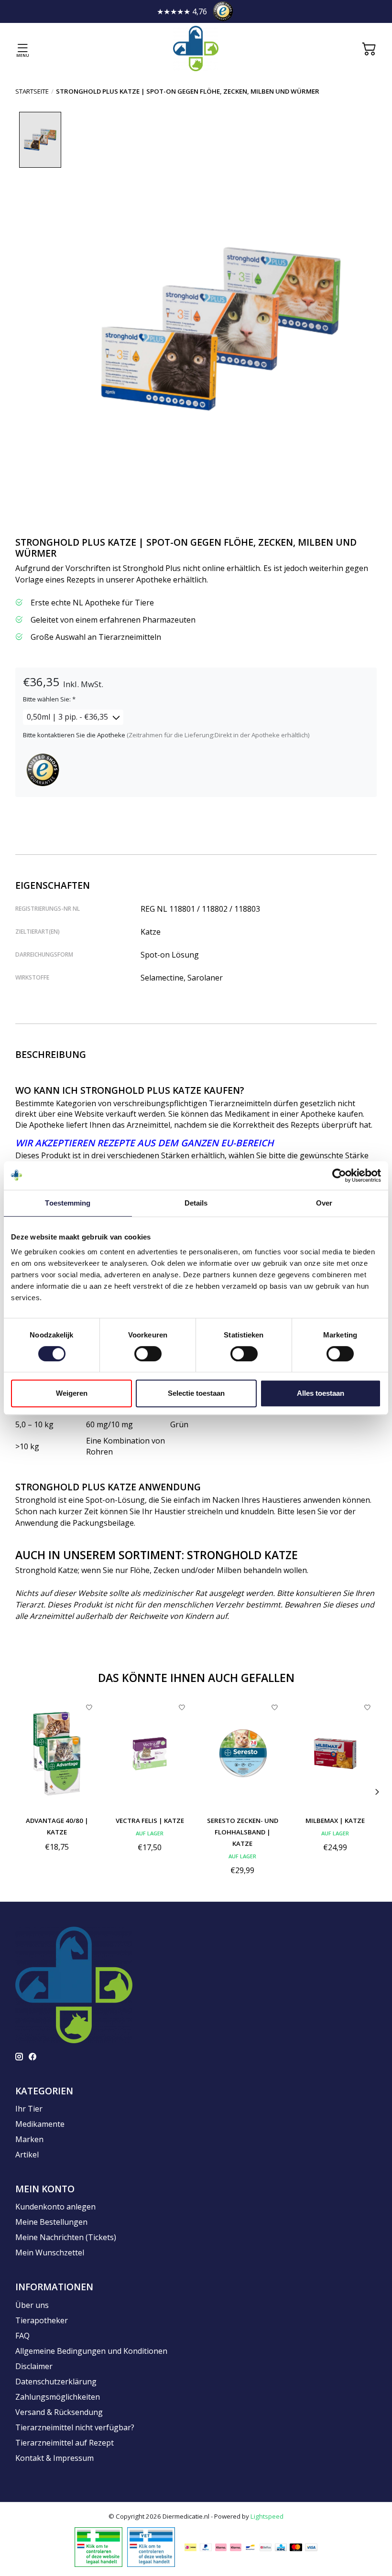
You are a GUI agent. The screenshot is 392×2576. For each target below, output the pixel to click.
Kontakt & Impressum (54, 2458)
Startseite (32, 91)
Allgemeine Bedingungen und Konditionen (91, 2351)
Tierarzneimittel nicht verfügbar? (75, 2427)
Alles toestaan (321, 1393)
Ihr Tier (29, 2109)
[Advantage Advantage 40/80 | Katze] (57, 1753)
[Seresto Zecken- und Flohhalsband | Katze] (242, 1753)
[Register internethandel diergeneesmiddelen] (151, 2546)
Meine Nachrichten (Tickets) (66, 2237)
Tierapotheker (42, 2320)
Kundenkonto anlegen (55, 2207)
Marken (29, 2139)
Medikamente (40, 2124)
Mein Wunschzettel (50, 2253)
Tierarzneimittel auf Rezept (65, 2443)
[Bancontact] (250, 2547)
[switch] (148, 1354)
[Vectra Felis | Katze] (150, 1753)
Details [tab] (196, 1203)
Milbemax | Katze (335, 1821)
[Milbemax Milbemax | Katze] (335, 1753)
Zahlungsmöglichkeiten (58, 2397)
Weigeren (72, 1393)
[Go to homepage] (196, 49)
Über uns (32, 2305)
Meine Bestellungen (51, 2222)
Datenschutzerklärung (56, 2382)
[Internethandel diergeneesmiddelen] (98, 2546)
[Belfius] (266, 2547)
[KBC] (281, 2547)
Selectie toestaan (196, 1393)
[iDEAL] (191, 2547)
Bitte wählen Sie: (49, 699)
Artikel (27, 2155)
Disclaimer (34, 2366)
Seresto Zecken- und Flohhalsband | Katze (243, 1832)
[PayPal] (206, 2547)
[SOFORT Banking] (236, 2547)
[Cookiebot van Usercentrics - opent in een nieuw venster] (339, 1175)
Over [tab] (324, 1203)
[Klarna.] (221, 2547)
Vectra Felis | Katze (150, 1821)
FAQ (22, 2336)
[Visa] (311, 2547)
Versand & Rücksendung (59, 2412)
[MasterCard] (296, 2547)
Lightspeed (267, 2516)
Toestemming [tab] (68, 1203)
